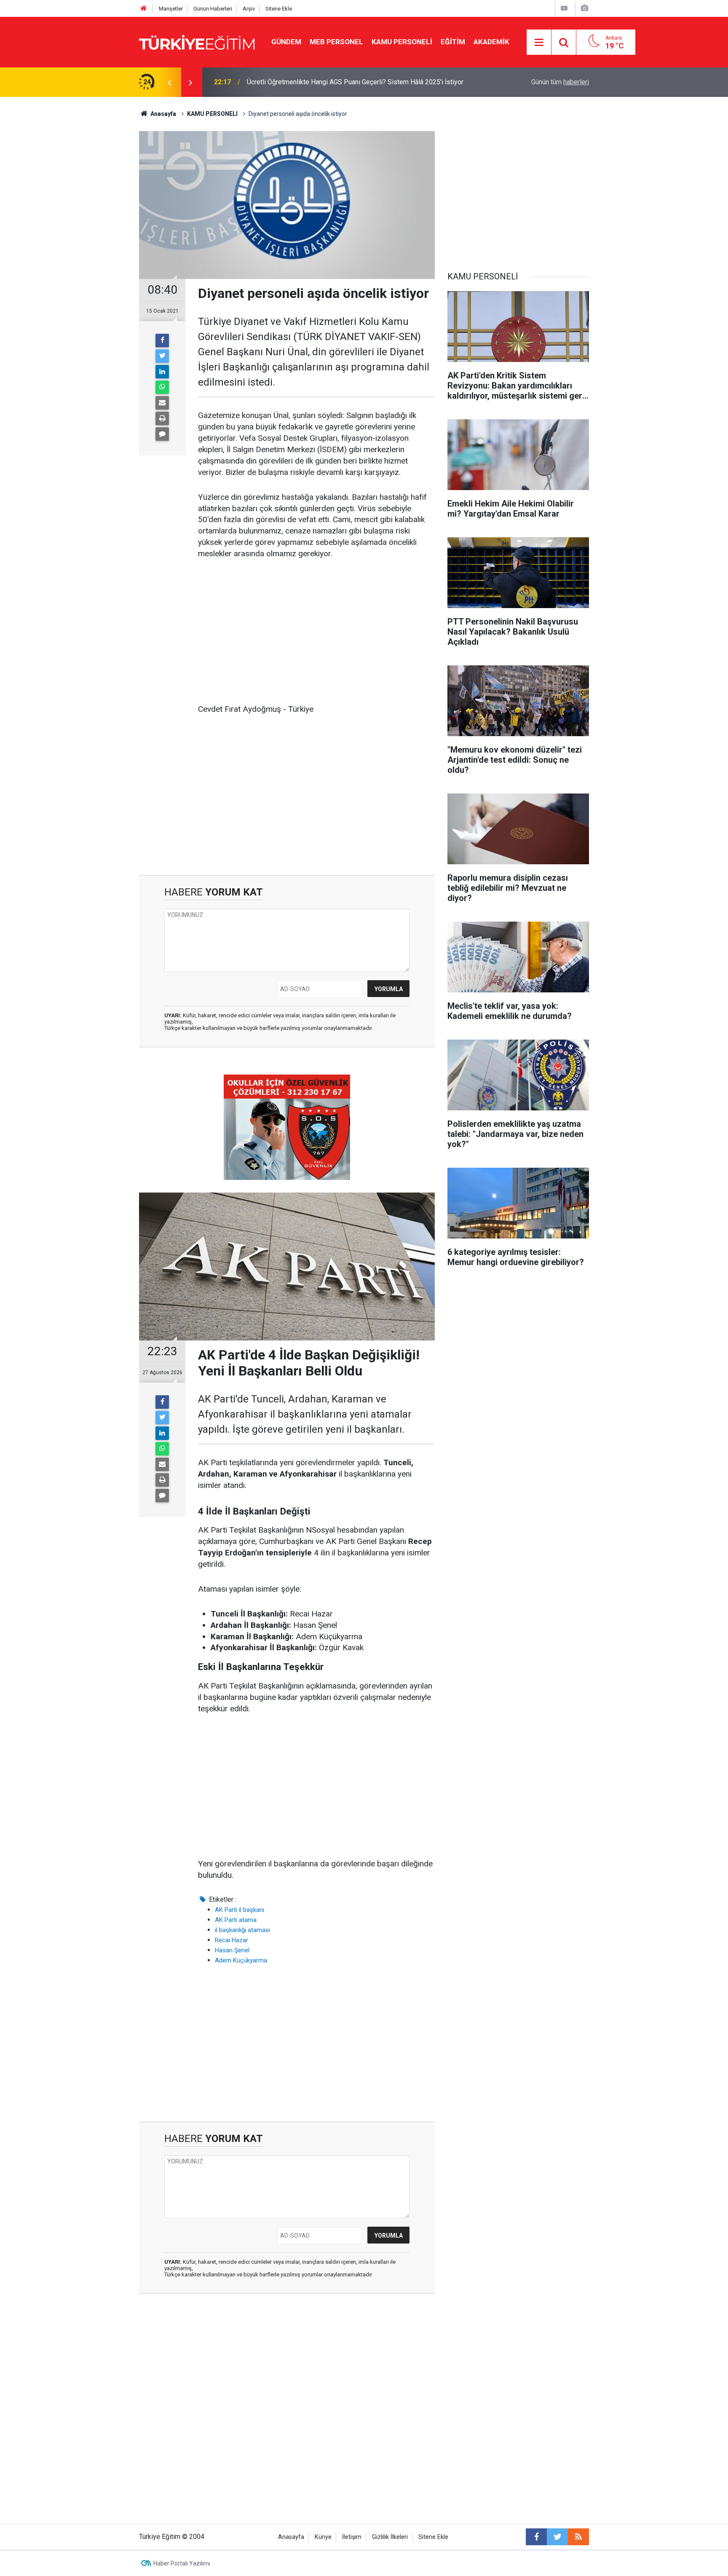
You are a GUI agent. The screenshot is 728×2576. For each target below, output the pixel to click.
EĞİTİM (453, 42)
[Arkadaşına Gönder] (162, 403)
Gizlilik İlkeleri (390, 2537)
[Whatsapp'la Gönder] (162, 387)
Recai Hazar (232, 1940)
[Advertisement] (316, 632)
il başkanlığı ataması (242, 1930)
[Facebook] (162, 340)
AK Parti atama (236, 1920)
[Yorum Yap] (162, 434)
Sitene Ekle (279, 9)
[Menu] (539, 43)
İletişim (352, 2537)
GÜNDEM (286, 42)
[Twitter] (162, 356)
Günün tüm (560, 82)
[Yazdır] (162, 418)
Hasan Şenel (232, 1950)
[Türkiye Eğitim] (197, 42)
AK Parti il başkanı (240, 1910)
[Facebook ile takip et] (536, 2537)
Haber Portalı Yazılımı (182, 2563)
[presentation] (169, 82)
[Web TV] (564, 8)
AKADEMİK (491, 42)
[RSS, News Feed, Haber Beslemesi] (578, 2537)
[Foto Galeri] (584, 8)
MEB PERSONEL (336, 42)
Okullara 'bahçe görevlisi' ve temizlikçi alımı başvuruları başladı (339, 82)
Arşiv (249, 9)
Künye (323, 2537)
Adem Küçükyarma (241, 1960)
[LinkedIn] (162, 372)
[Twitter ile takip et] (557, 2537)
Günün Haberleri (213, 9)
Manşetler (171, 9)
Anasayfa (291, 2537)
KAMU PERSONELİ (402, 42)
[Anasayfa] (144, 9)
